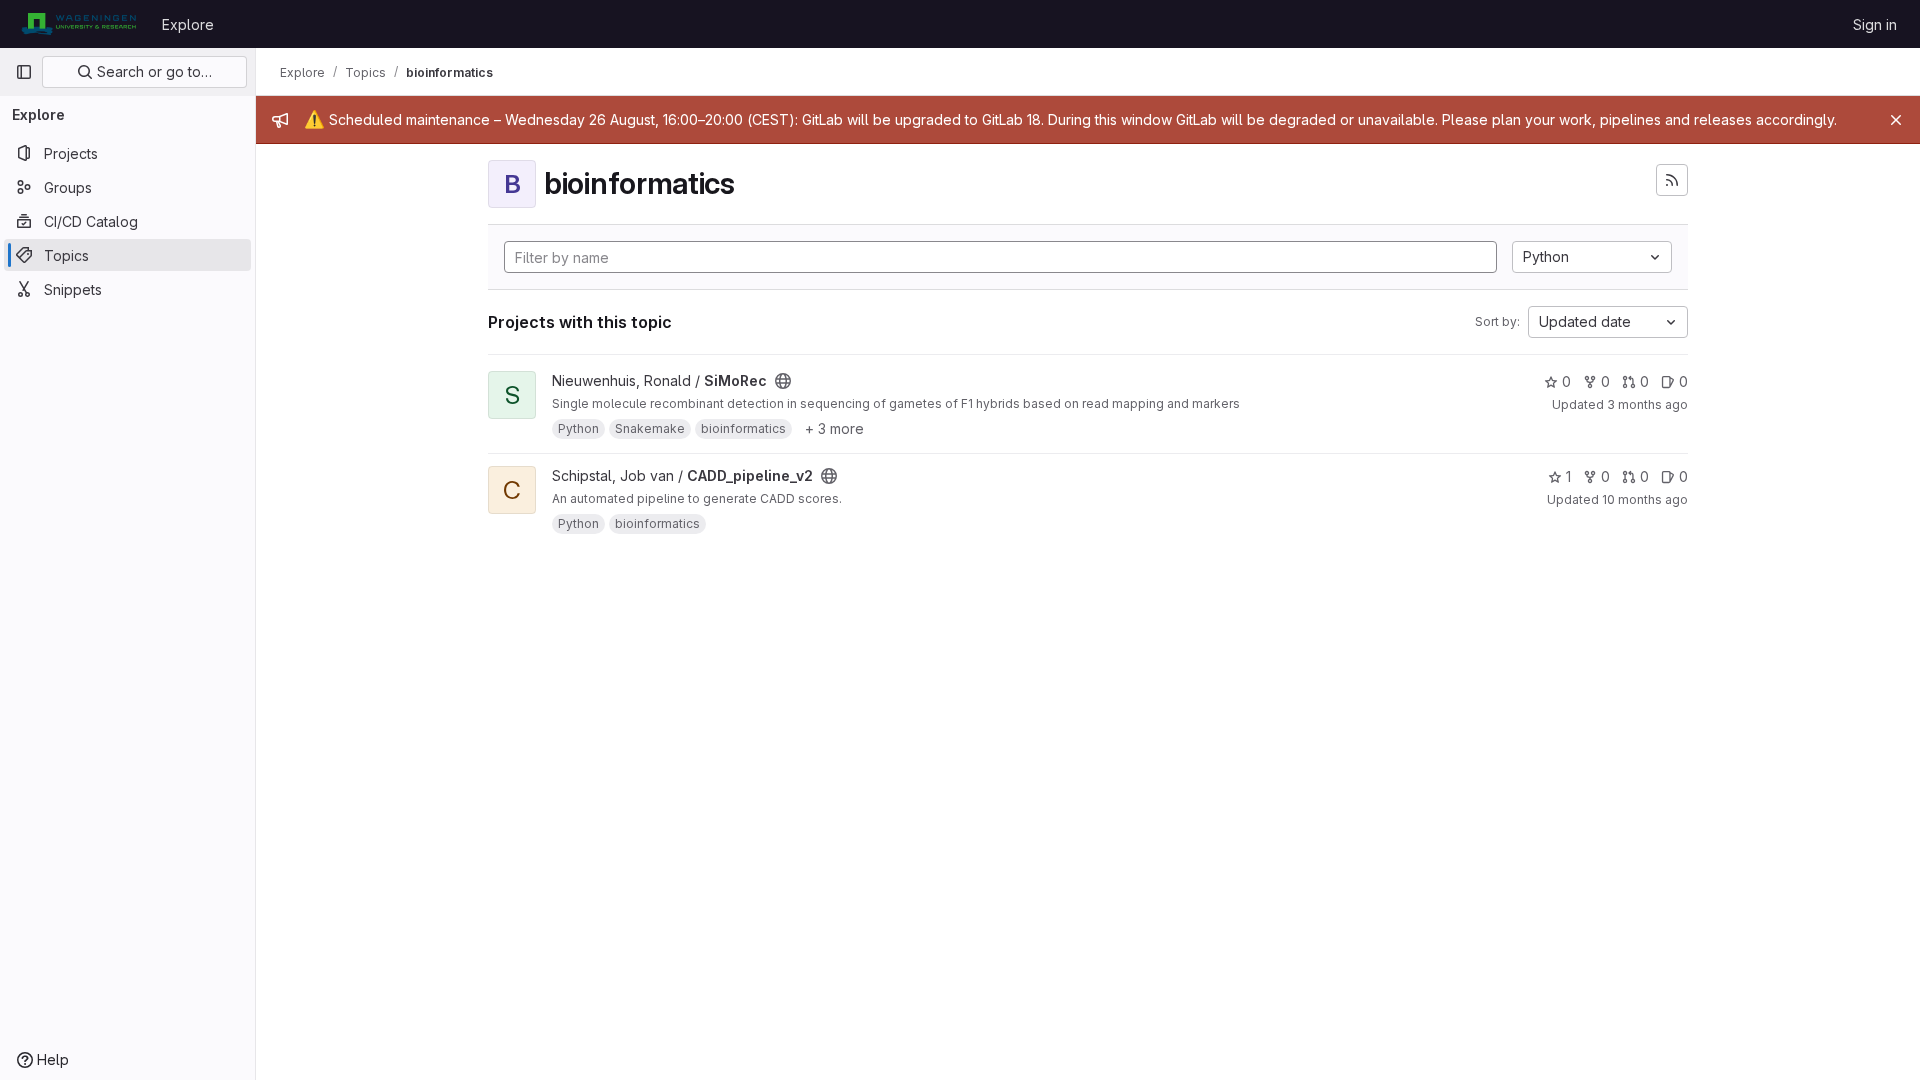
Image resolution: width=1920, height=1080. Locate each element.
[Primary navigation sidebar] (24, 72)
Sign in (1875, 24)
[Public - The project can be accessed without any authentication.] (783, 381)
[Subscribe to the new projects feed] (1672, 180)
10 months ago (1645, 499)
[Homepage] (78, 24)
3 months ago (1647, 404)
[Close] (1896, 120)
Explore (188, 24)
